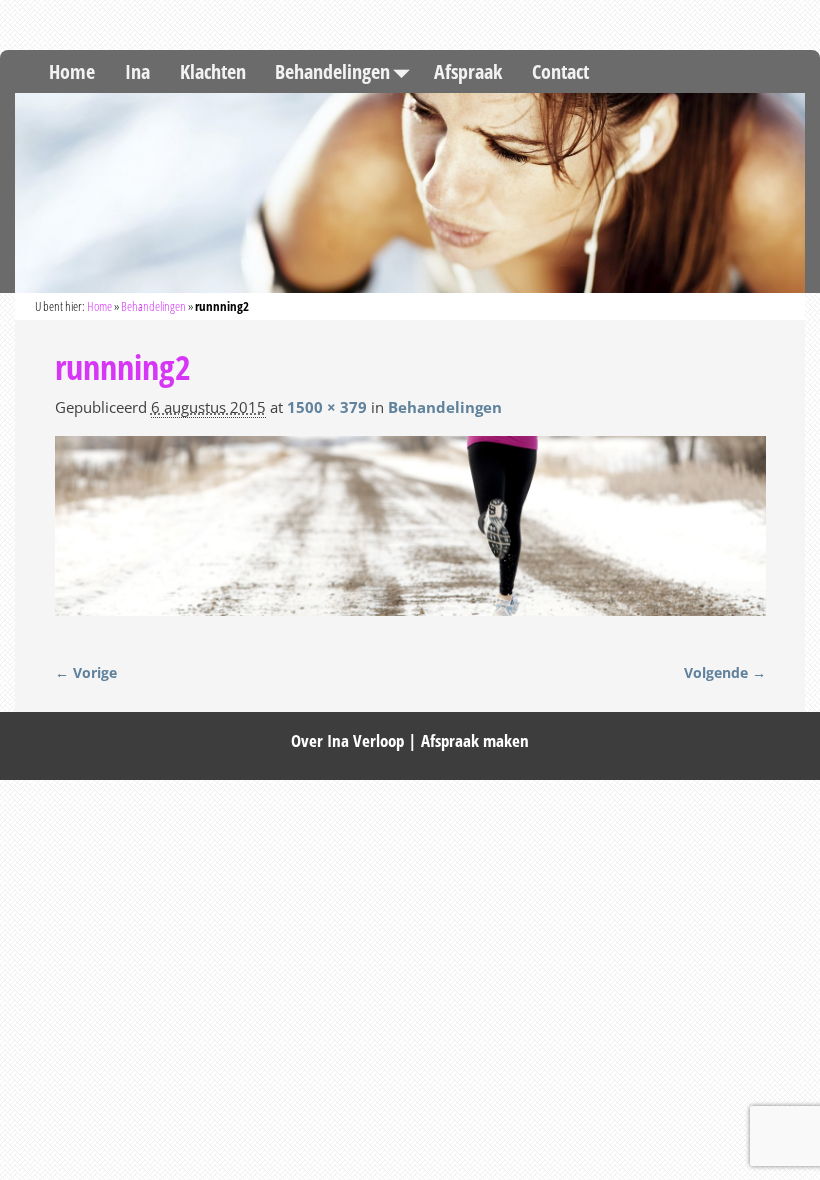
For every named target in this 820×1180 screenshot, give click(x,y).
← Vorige (86, 673)
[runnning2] (410, 537)
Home (72, 71)
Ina (137, 71)
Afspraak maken (475, 740)
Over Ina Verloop (347, 740)
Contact (560, 71)
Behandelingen (332, 71)
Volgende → (725, 673)
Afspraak (468, 71)
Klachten (213, 71)
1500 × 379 (327, 407)
